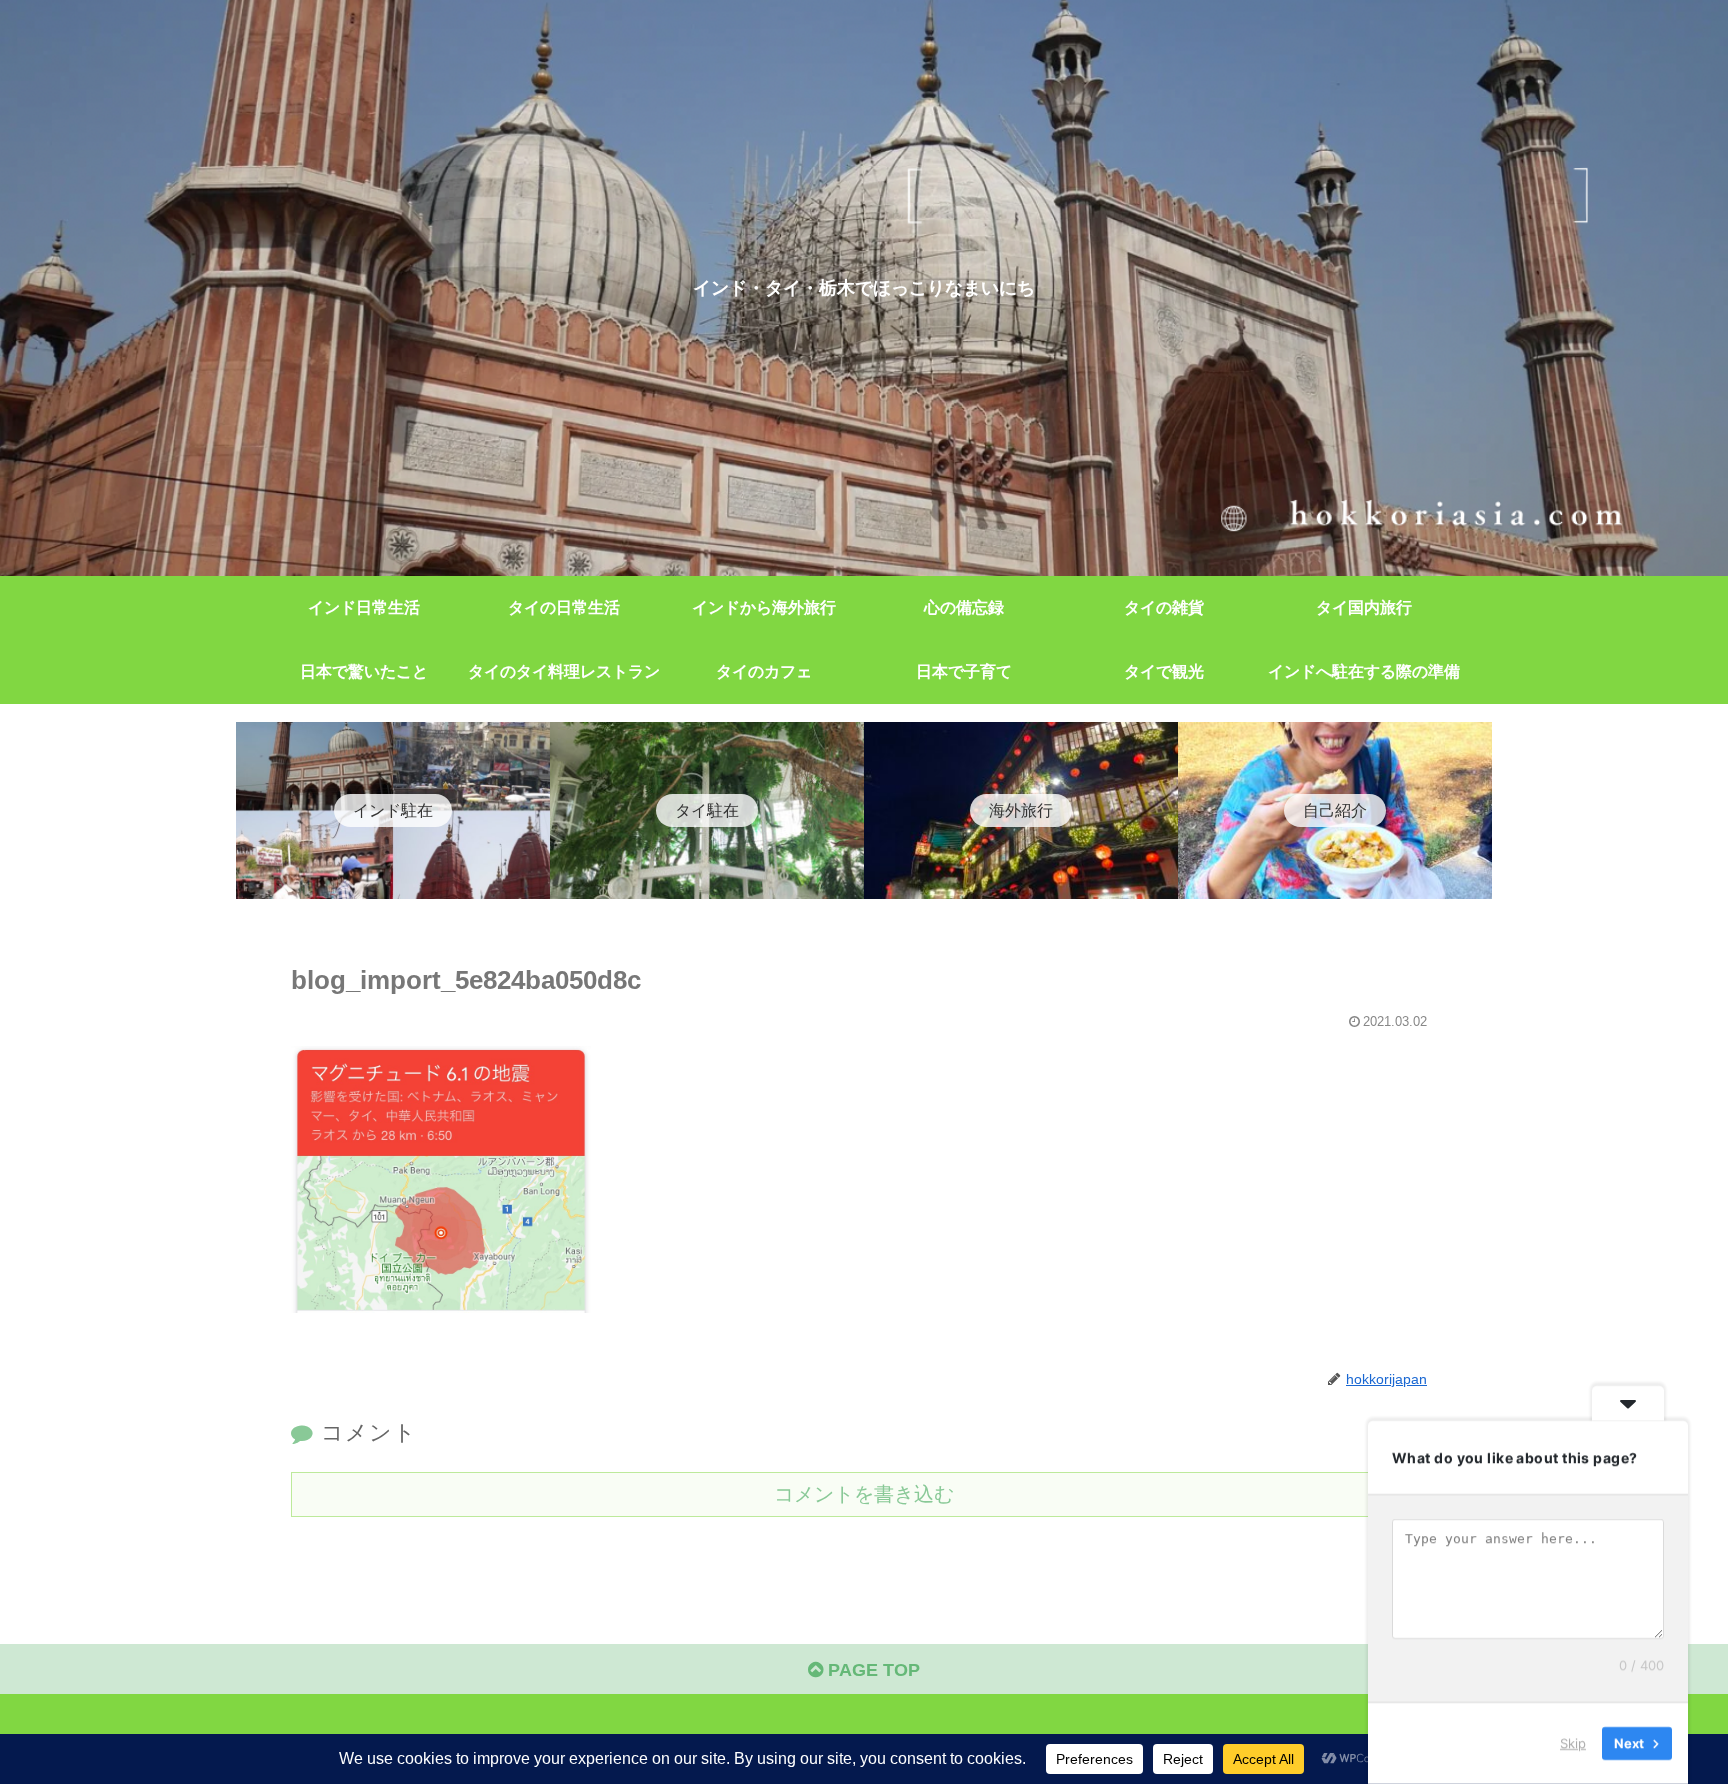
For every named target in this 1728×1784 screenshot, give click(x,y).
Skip (1573, 1743)
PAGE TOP (871, 1670)
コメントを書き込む (864, 1494)
